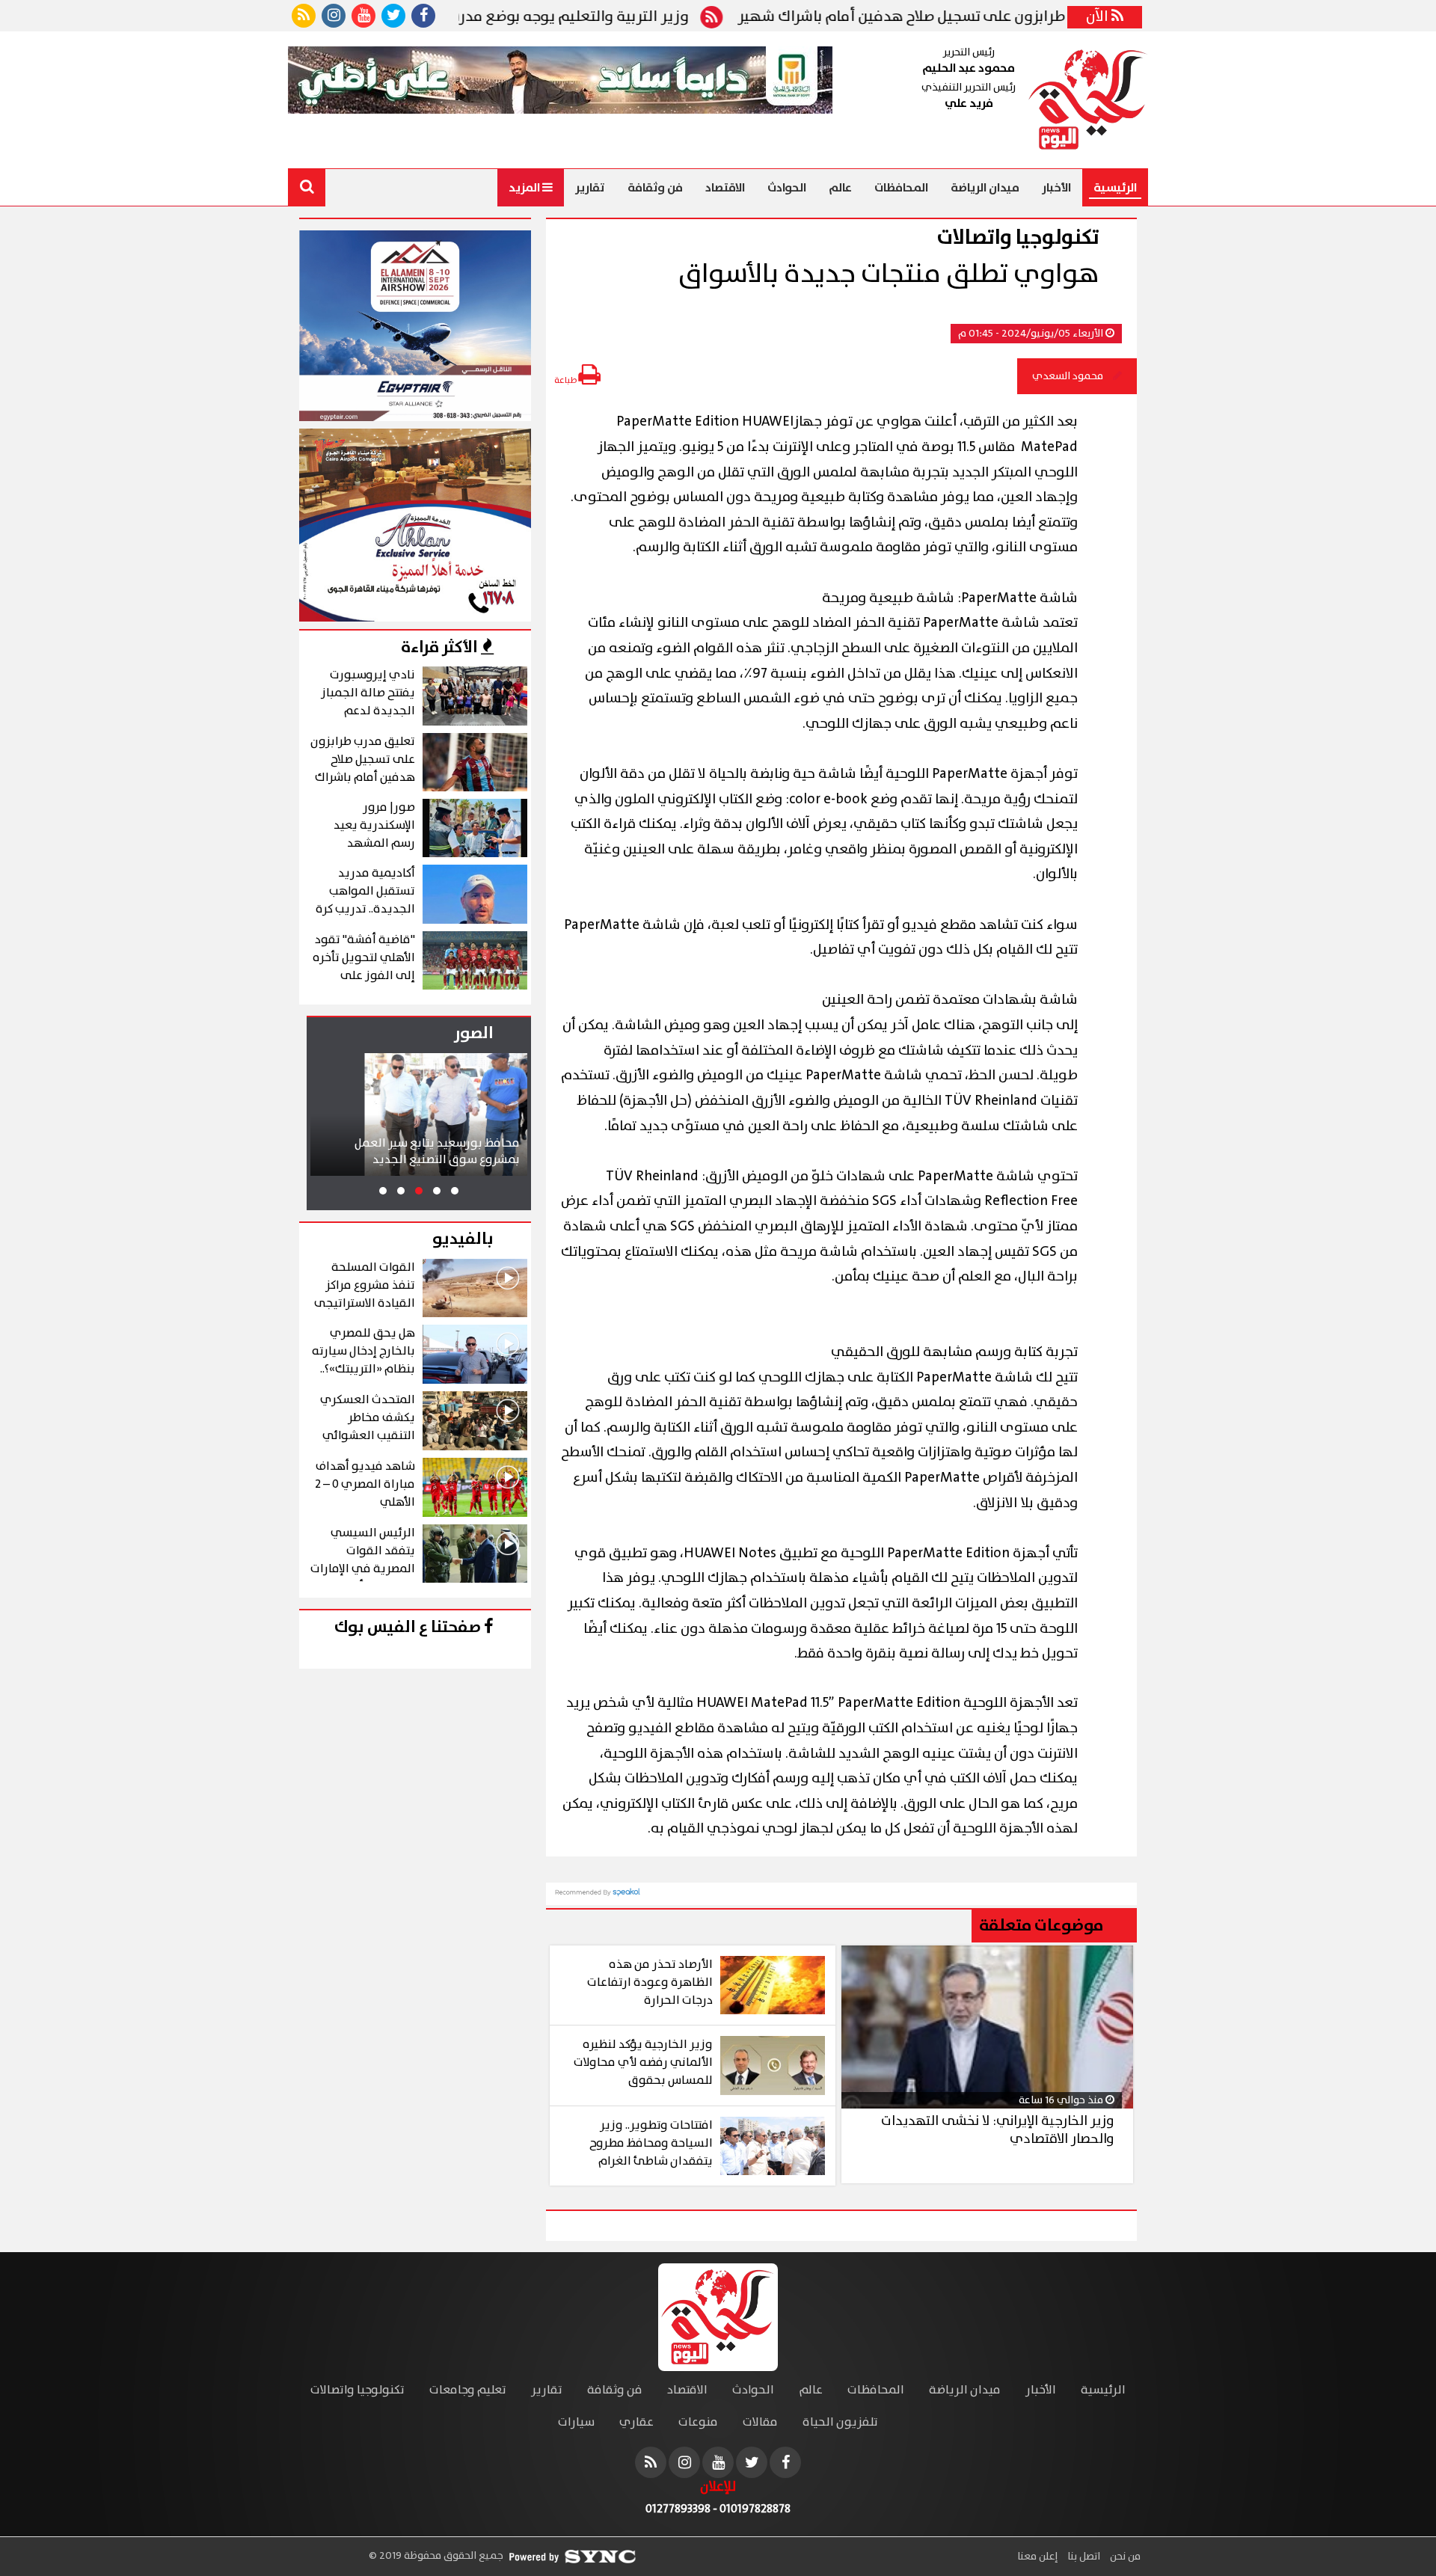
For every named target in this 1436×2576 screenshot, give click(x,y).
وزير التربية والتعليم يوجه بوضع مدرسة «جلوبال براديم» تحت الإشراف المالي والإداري (499, 17)
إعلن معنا (1037, 2557)
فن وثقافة (655, 188)
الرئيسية (1115, 188)
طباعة (566, 380)
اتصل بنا (1083, 2557)
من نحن (1124, 2557)
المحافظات (901, 188)
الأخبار (1056, 188)
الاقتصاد (725, 188)
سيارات (576, 2422)
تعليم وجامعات (468, 2390)
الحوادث (787, 188)
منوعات (698, 2422)
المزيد (525, 188)
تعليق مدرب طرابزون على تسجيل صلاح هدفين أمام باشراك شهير (1019, 17)
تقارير (590, 188)
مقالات (760, 2422)
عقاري (636, 2422)
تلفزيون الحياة (840, 2422)
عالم (840, 188)
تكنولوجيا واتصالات (358, 2390)
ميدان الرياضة (985, 188)
